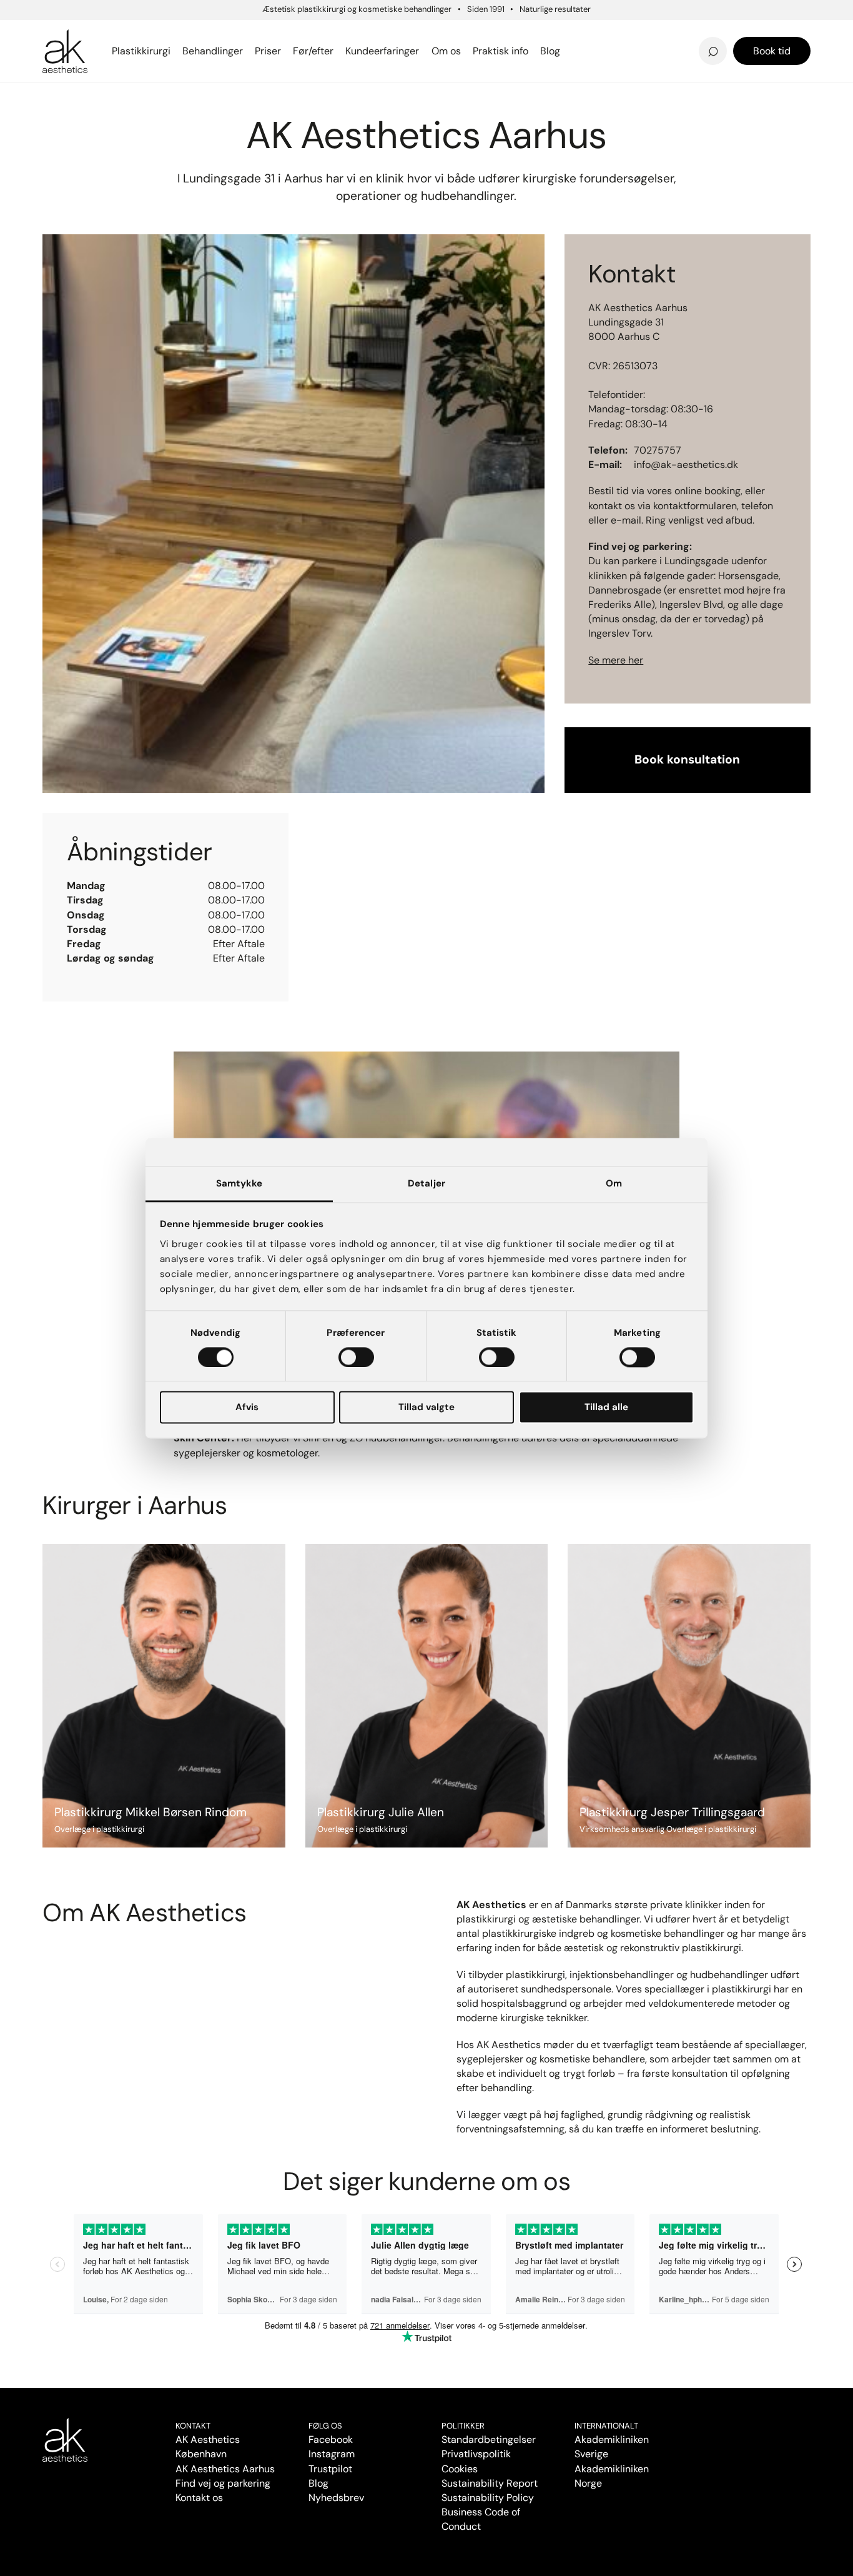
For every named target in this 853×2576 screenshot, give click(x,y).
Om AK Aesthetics (309, 33)
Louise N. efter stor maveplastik (666, 33)
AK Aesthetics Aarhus (225, 2469)
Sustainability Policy (488, 2498)
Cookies (460, 2469)
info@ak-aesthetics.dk (686, 465)
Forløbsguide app (691, 33)
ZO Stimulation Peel (504, 33)
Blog (318, 2483)
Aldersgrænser (491, 33)
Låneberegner (94, 44)
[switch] (356, 1357)
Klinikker (83, 99)
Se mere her (616, 660)
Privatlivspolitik (476, 2454)
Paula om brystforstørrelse (116, 33)
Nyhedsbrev (484, 33)
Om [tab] (614, 1183)
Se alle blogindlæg (105, 44)
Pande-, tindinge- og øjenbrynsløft (316, 26)
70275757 (658, 450)
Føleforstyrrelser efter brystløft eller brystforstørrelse (525, 29)
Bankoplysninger (304, 51)
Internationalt (606, 2426)
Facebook (331, 2439)
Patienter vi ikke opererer (520, 51)
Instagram (332, 2454)
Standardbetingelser (489, 2439)
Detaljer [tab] (426, 1183)
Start (52, 99)
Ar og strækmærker (697, 33)
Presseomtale (488, 51)
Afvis (247, 1408)
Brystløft (283, 33)
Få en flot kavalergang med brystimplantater (704, 29)
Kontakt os (199, 2498)
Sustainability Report (490, 2483)
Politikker (463, 2426)
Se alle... (64, 37)
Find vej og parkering (223, 2483)
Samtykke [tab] (239, 1183)
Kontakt (193, 2426)
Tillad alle (606, 1408)
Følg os (325, 2426)
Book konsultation (687, 759)
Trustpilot (330, 2469)
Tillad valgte (426, 1408)
